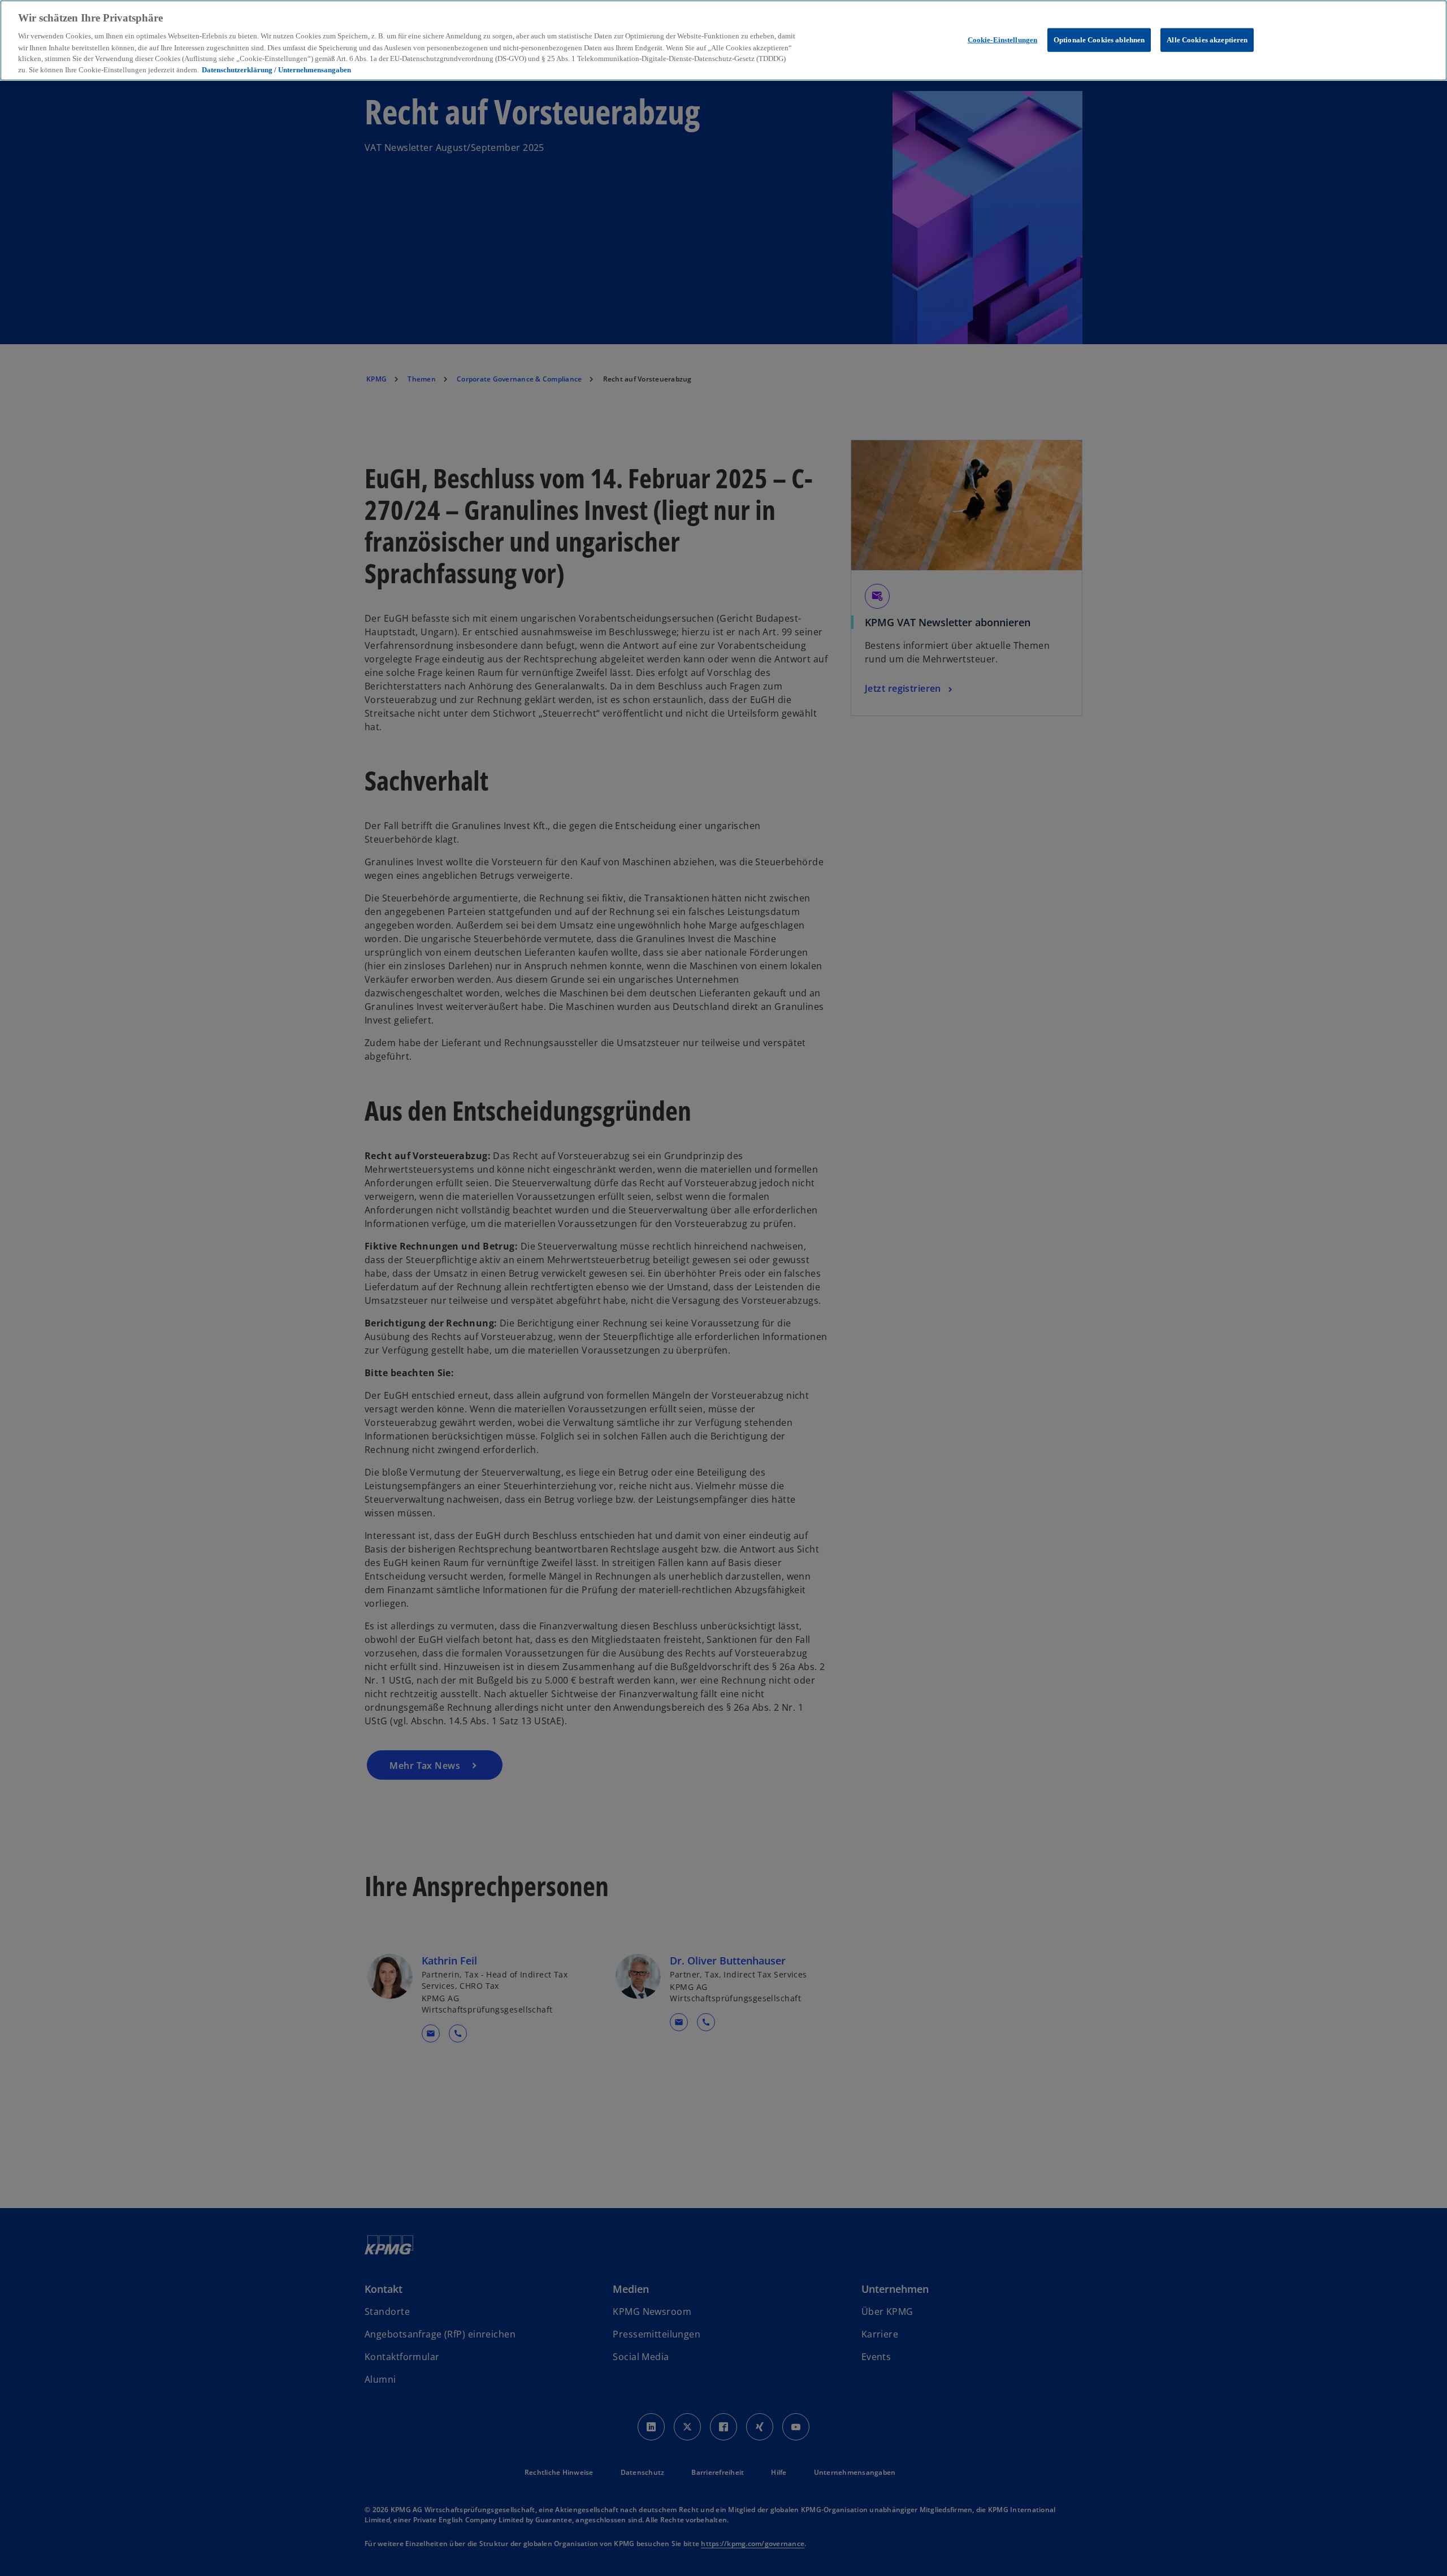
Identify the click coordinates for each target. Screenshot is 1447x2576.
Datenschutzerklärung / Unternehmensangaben (276, 70)
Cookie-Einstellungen (1003, 39)
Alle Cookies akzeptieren (1207, 39)
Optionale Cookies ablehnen (1099, 39)
